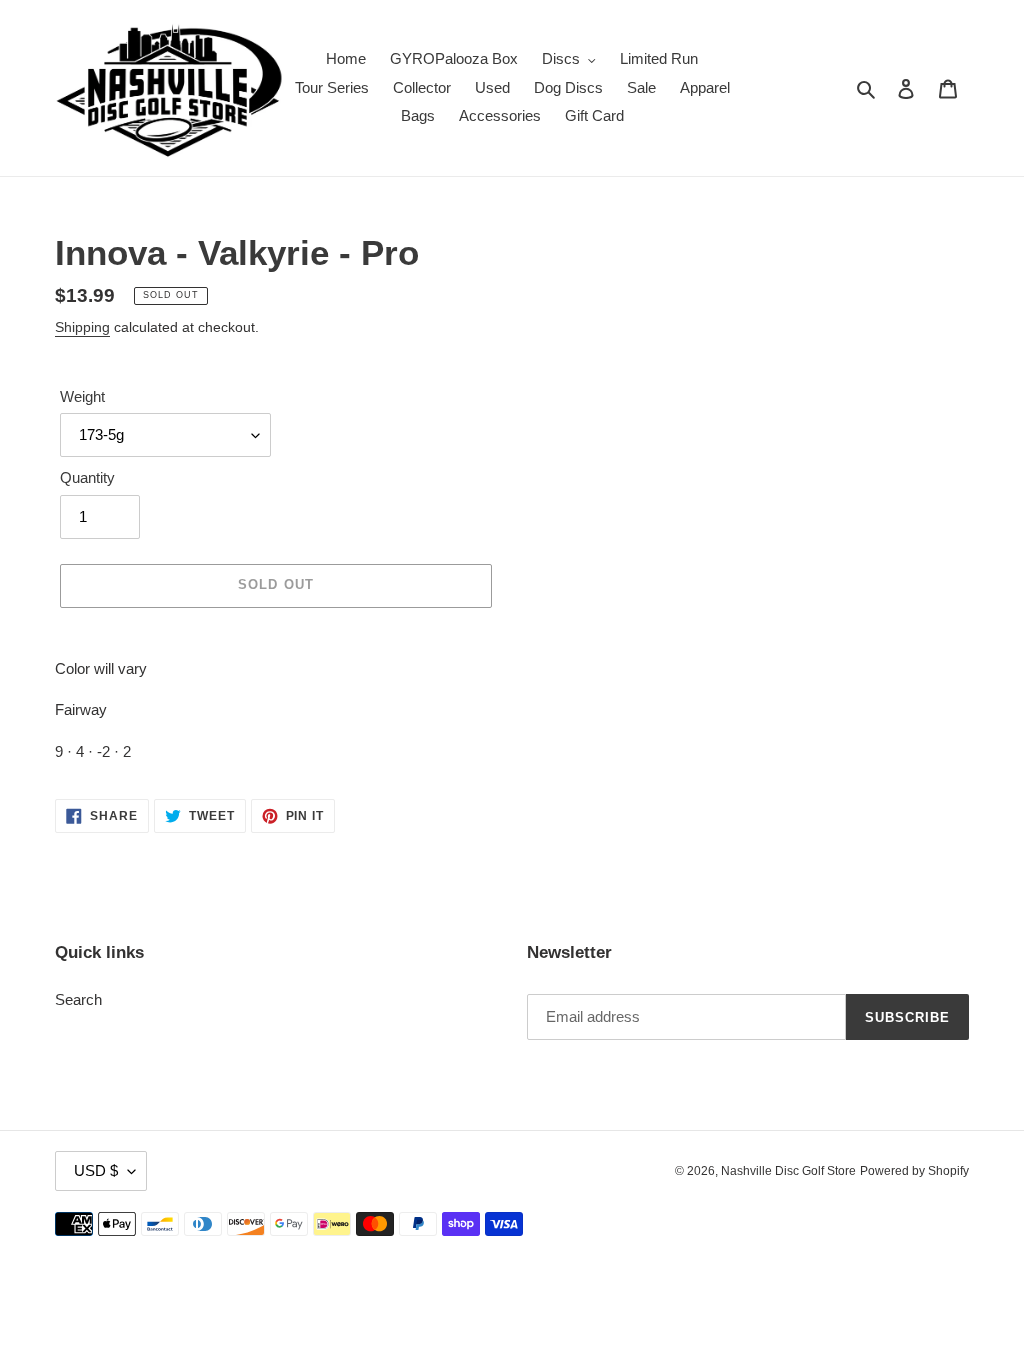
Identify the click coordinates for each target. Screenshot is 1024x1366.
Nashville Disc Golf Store (788, 1171)
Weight (82, 396)
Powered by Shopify (914, 1171)
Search (78, 999)
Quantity (87, 477)
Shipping (82, 327)
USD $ (96, 1170)
